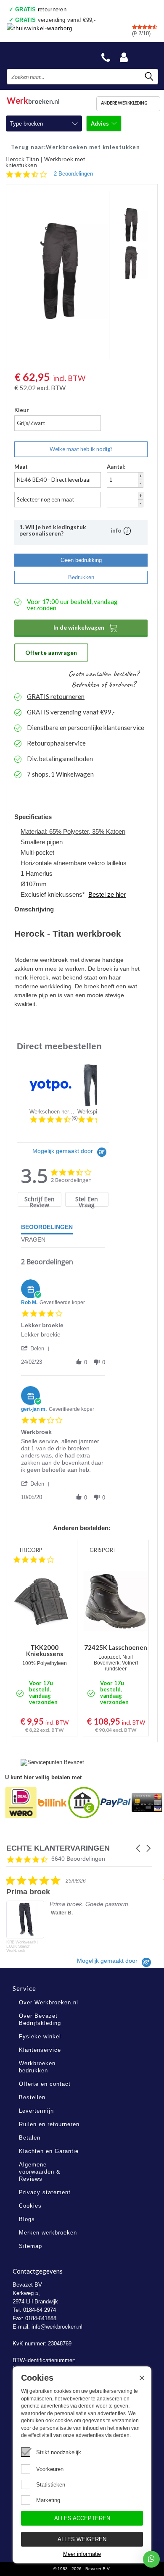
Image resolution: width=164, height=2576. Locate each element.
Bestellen (32, 2097)
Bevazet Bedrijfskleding (47, 55)
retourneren (41, 9)
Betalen (30, 2138)
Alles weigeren (82, 2539)
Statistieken (51, 2485)
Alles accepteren (82, 2518)
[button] (37, 1348)
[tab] (39, 1199)
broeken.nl (33, 99)
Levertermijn (36, 2111)
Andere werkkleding (124, 103)
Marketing (48, 2500)
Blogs (27, 2219)
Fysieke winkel (40, 2036)
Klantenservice (40, 2050)
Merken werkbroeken (48, 2233)
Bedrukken (81, 577)
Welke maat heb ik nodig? (81, 449)
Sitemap (30, 2246)
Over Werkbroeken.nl (49, 2002)
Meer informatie (82, 2554)
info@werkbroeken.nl (57, 2327)
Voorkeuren (50, 2469)
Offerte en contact (45, 2084)
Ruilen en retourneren (49, 2124)
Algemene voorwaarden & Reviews (40, 2172)
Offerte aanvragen (51, 653)
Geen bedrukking (81, 560)
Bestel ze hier (107, 894)
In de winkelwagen (86, 628)
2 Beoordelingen (73, 174)
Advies (101, 123)
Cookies (30, 2206)
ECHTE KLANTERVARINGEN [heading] (58, 1848)
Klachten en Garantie (49, 2151)
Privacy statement (45, 2192)
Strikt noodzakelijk (59, 2452)
